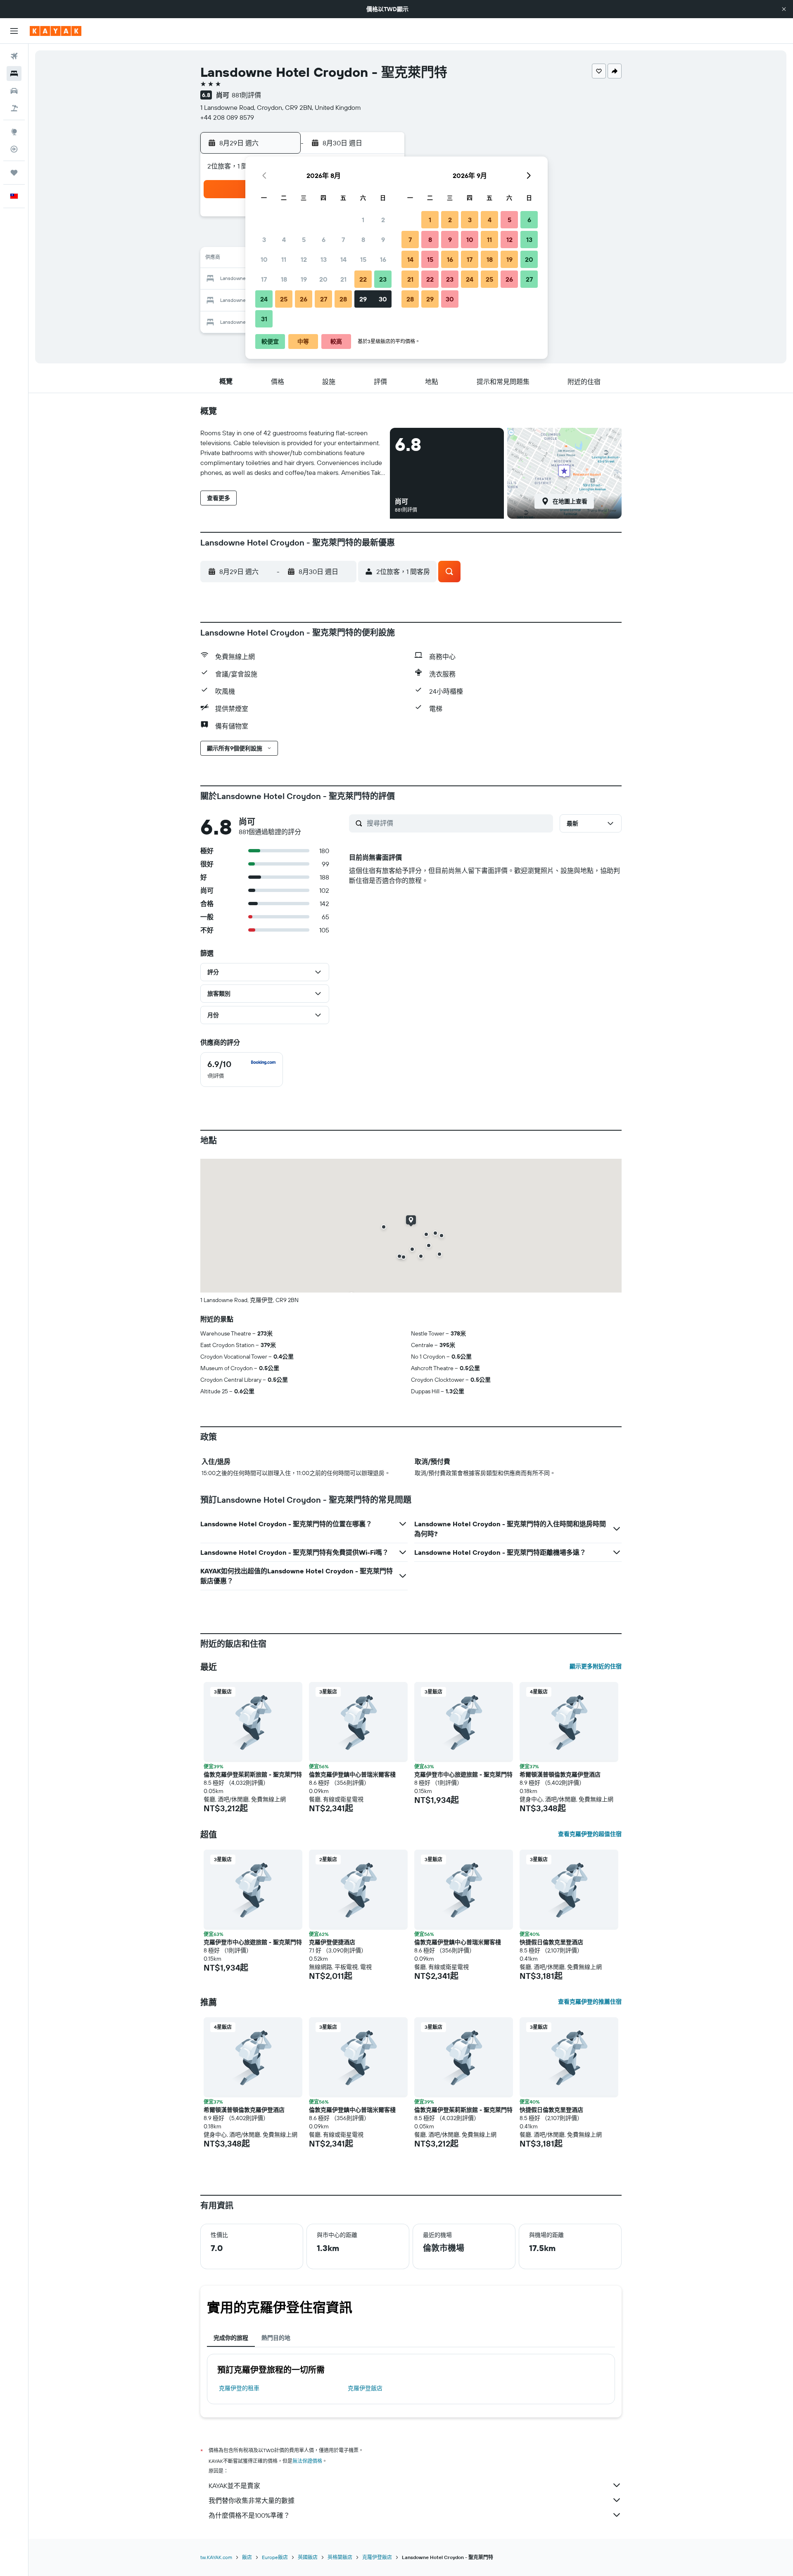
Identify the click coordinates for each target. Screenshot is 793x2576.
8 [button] (363, 240)
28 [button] (343, 299)
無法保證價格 (307, 2461)
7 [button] (343, 240)
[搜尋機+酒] (14, 108)
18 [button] (284, 279)
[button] (784, 9)
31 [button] (264, 319)
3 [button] (264, 240)
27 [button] (324, 299)
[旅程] (14, 173)
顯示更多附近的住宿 (596, 1666)
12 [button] (304, 259)
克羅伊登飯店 (365, 2388)
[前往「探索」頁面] (14, 132)
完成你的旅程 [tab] (231, 2338)
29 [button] (363, 299)
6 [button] (324, 240)
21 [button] (343, 279)
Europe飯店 (275, 2557)
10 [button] (264, 259)
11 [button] (284, 259)
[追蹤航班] (14, 149)
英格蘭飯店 (340, 2557)
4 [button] (284, 240)
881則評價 (246, 95)
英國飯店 (308, 2557)
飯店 (247, 2557)
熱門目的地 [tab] (276, 2338)
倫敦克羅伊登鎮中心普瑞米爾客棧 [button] (352, 1774)
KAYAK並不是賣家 (234, 2486)
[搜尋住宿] (14, 74)
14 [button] (343, 259)
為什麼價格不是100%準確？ (249, 2515)
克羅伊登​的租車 (239, 2388)
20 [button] (323, 279)
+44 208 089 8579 (227, 117)
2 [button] (383, 220)
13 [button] (324, 259)
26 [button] (304, 299)
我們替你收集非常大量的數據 (252, 2500)
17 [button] (264, 279)
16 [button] (383, 259)
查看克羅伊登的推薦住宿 (590, 2002)
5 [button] (304, 240)
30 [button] (383, 299)
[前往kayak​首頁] (56, 31)
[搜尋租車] (14, 91)
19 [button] (304, 279)
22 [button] (363, 279)
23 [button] (383, 279)
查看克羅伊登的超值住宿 (590, 1834)
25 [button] (284, 299)
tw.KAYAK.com (216, 2557)
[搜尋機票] (14, 56)
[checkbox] (242, 1070)
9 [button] (383, 240)
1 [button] (363, 220)
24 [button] (264, 299)
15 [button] (363, 259)
